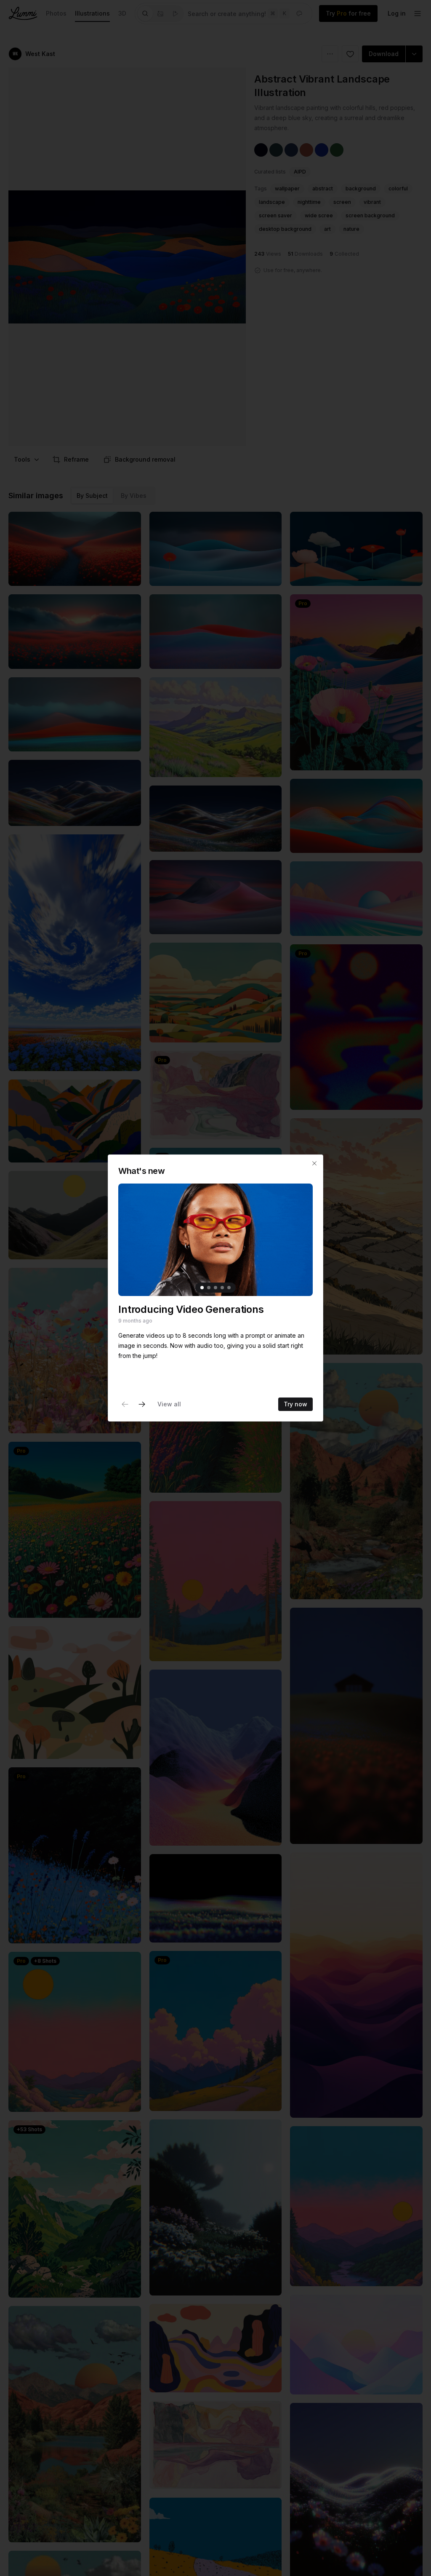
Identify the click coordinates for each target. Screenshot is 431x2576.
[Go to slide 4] (222, 1288)
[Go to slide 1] (202, 1288)
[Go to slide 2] (209, 1288)
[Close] (314, 1163)
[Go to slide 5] (229, 1288)
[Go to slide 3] (215, 1288)
